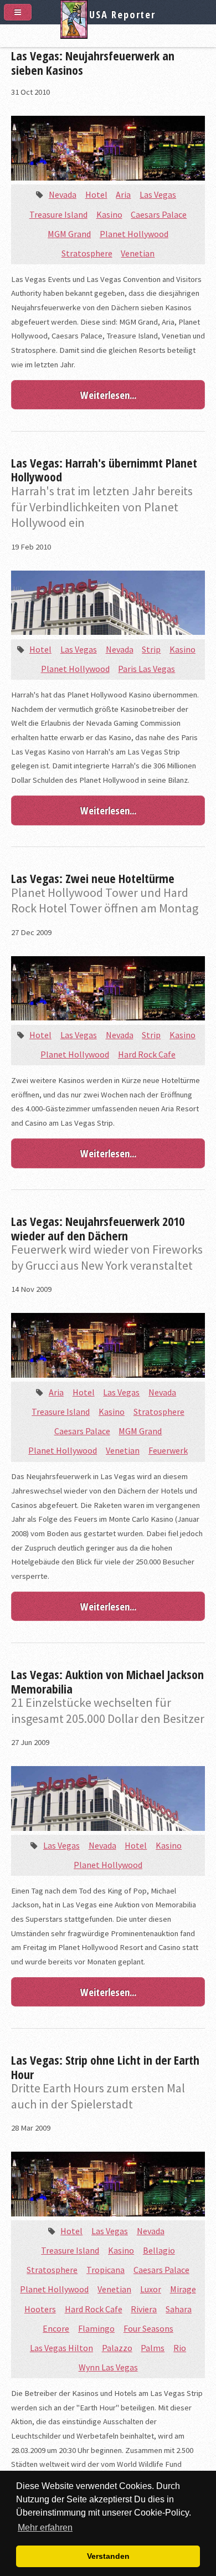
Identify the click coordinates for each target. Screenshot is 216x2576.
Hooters (40, 2309)
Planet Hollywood (134, 234)
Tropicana (106, 2270)
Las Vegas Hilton (61, 2348)
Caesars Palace (159, 214)
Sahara (179, 2309)
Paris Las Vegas (146, 669)
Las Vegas (158, 194)
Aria (123, 194)
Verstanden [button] (108, 2556)
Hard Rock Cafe (147, 1054)
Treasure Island (58, 214)
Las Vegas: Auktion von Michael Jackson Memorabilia (107, 1681)
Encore (56, 2328)
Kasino (109, 214)
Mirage (183, 2289)
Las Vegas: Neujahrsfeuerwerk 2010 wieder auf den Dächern (98, 1228)
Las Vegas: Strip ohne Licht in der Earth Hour (105, 2067)
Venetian (138, 253)
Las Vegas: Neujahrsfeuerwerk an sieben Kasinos (93, 63)
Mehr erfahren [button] (45, 2528)
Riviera (144, 2309)
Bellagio (159, 2250)
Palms (153, 2348)
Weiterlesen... (108, 395)
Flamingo (96, 2328)
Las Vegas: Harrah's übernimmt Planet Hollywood (104, 470)
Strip (151, 649)
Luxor (151, 2289)
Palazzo (117, 2348)
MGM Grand (69, 234)
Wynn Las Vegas (108, 2367)
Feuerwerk (168, 1450)
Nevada (63, 194)
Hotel (96, 194)
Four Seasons (148, 2328)
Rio (180, 2348)
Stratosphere (87, 253)
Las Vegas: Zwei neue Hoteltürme (93, 878)
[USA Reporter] (108, 35)
